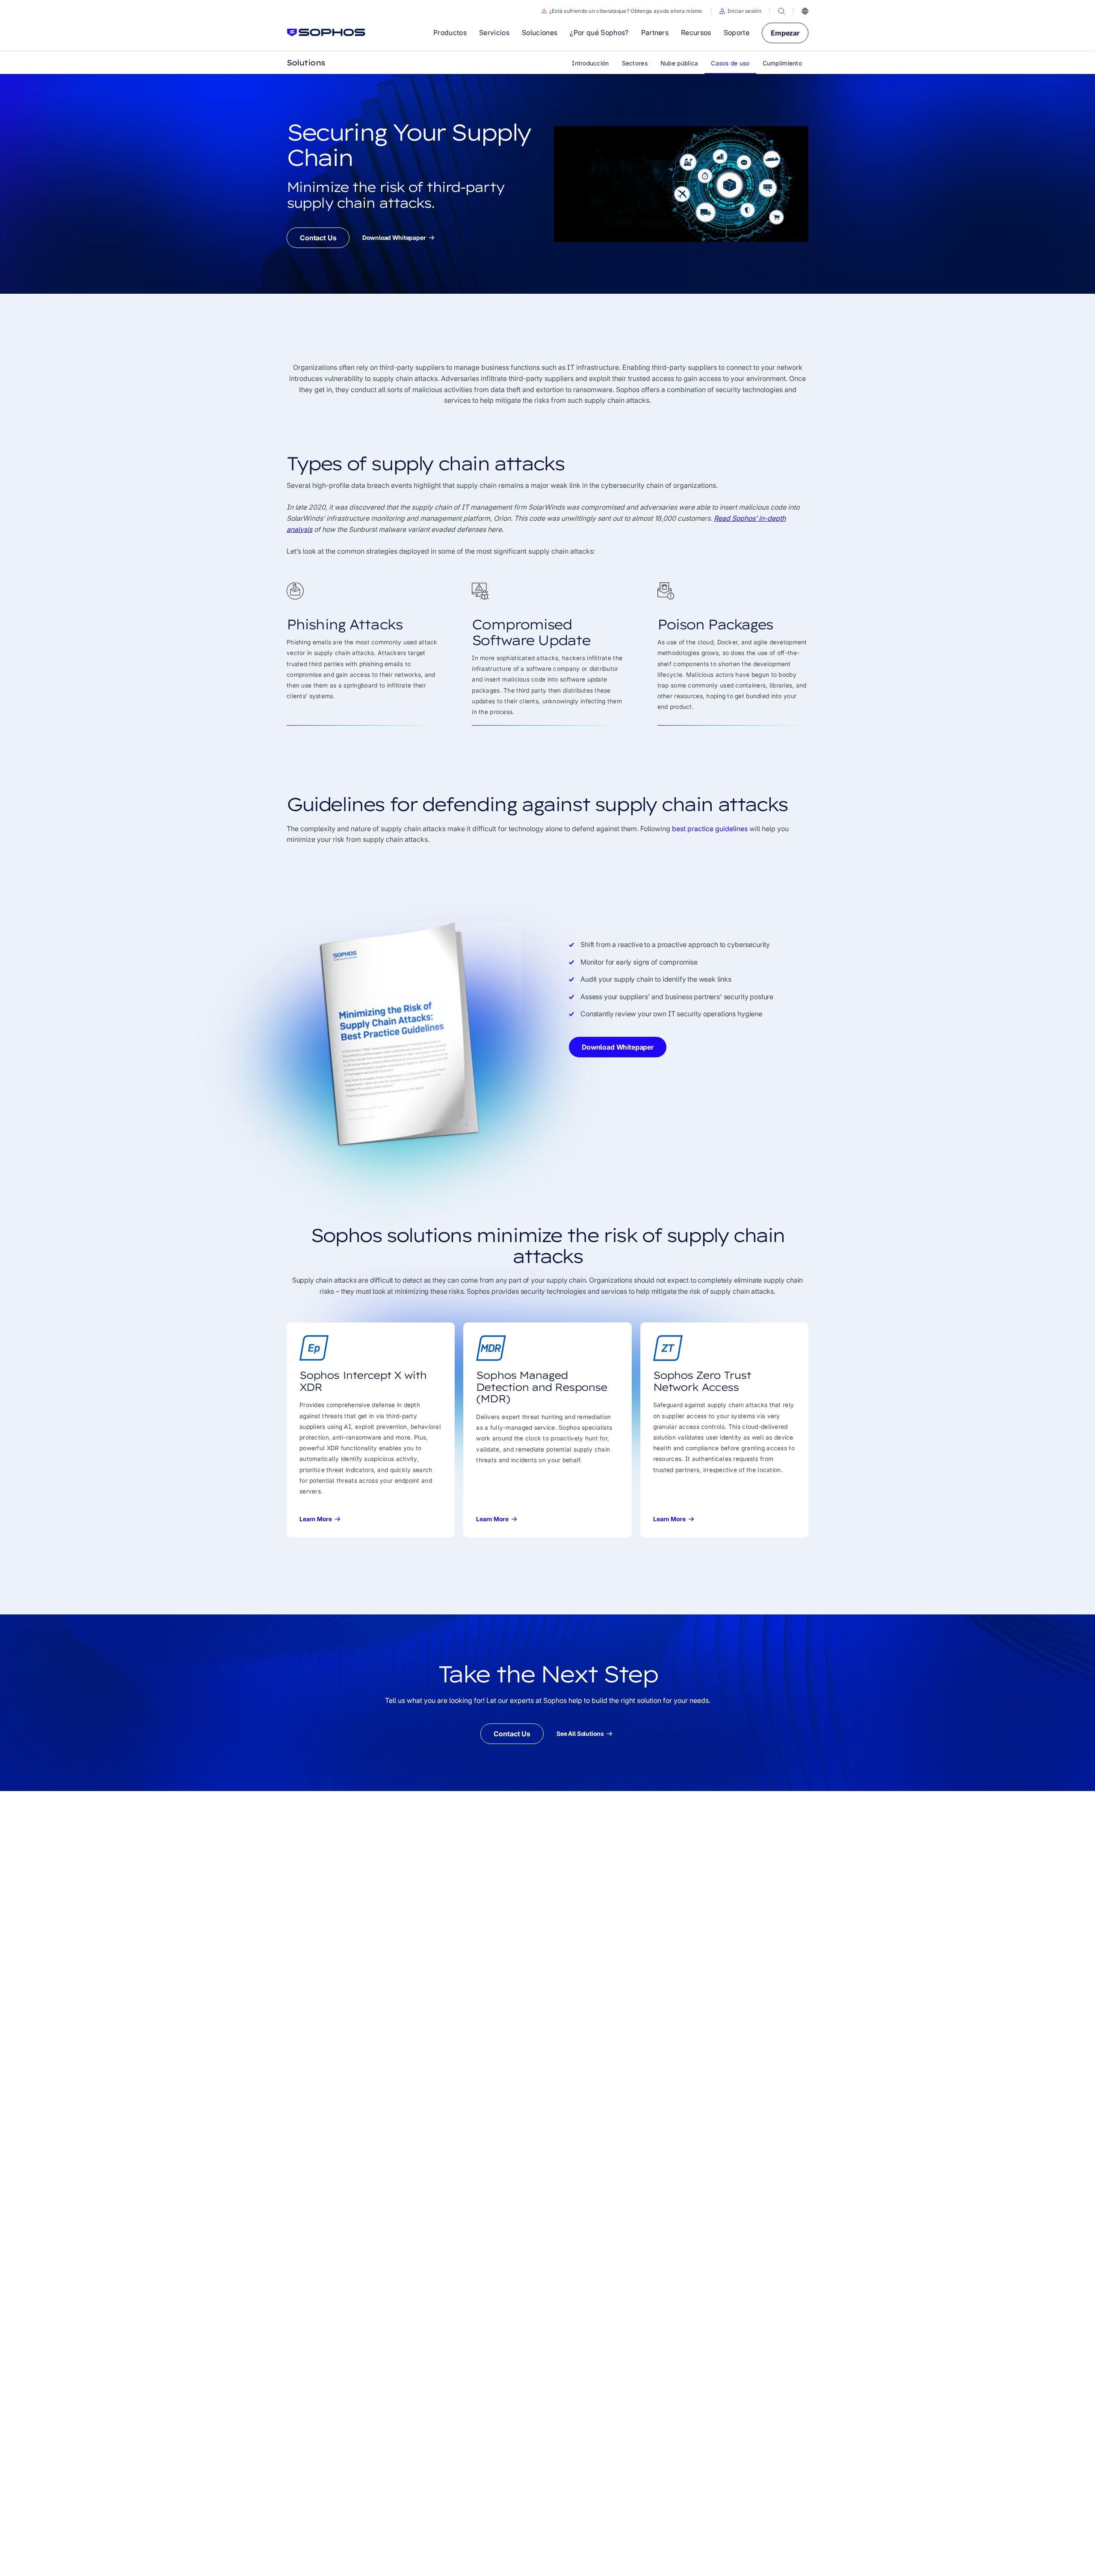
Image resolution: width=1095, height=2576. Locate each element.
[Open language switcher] (805, 11)
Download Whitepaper (394, 238)
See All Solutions (580, 1734)
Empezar (785, 33)
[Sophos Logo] (326, 32)
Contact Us (318, 238)
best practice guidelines (710, 829)
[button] (740, 11)
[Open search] (781, 11)
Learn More (316, 1519)
